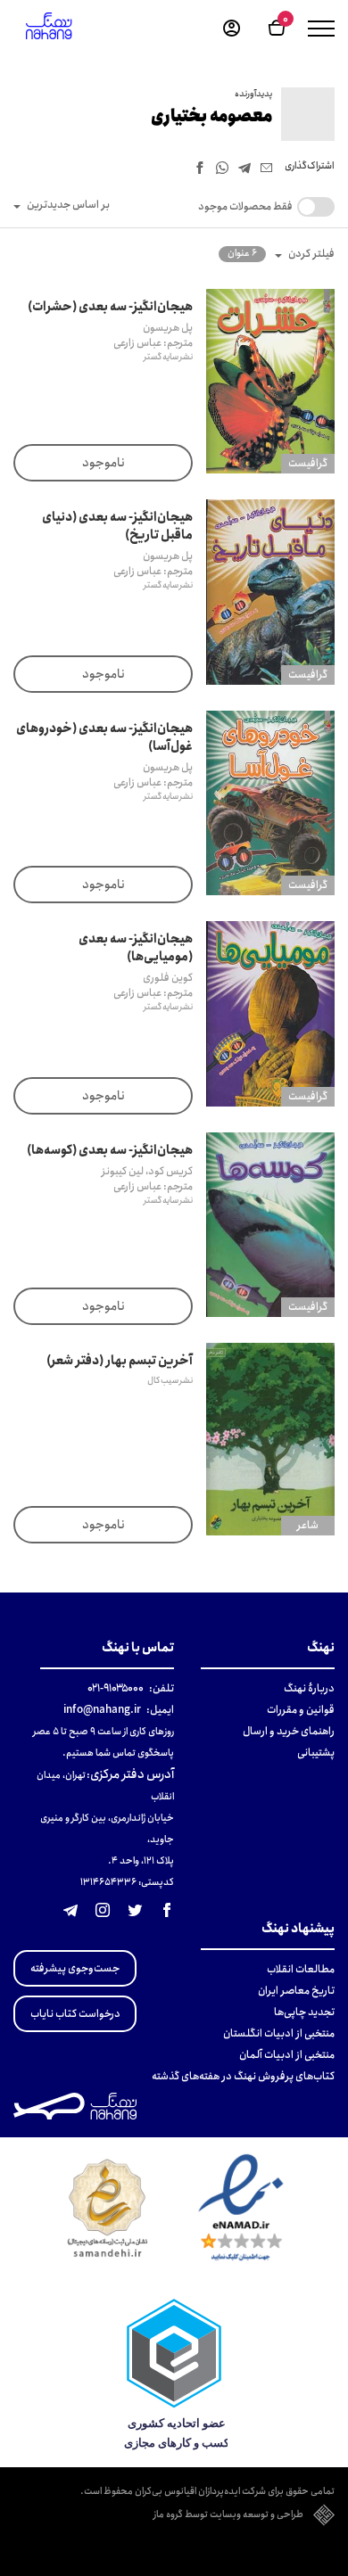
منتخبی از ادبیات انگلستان (279, 2033)
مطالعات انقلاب (301, 1969)
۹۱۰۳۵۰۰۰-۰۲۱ (116, 1688)
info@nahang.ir (102, 1710)
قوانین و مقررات (301, 1710)
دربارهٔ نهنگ (309, 1688)
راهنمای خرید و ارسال (289, 1731)
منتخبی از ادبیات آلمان (287, 2055)
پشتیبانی (316, 1753)
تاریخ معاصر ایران (296, 1991)
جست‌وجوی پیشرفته (75, 1968)
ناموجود (104, 463)
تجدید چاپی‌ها (304, 2012)
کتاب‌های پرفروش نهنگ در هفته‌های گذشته (243, 2076)
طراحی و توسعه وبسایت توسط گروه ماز (228, 2515)
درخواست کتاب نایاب (75, 2014)
